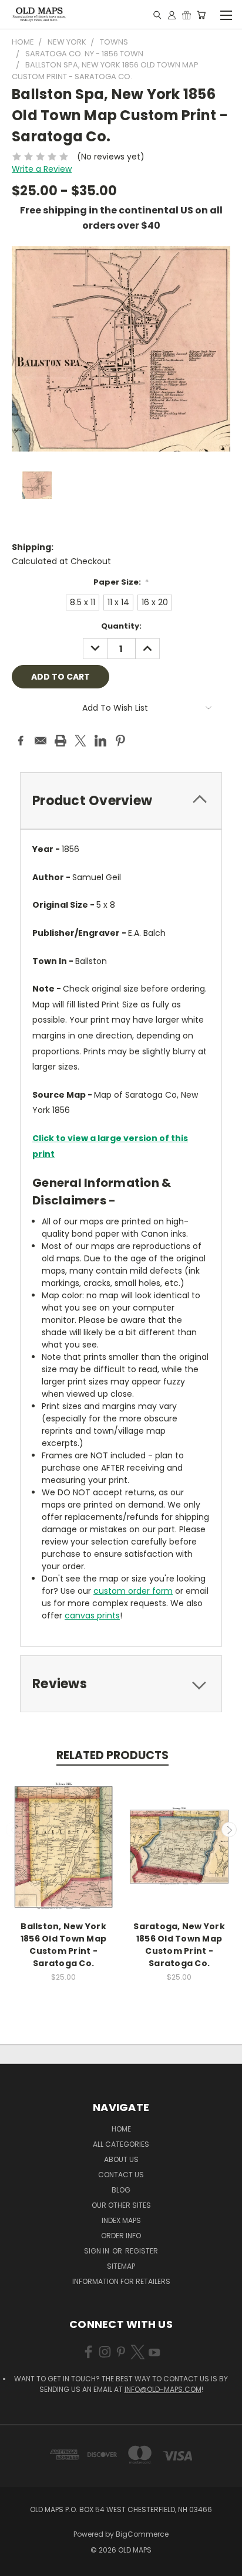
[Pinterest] (120, 741)
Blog (121, 2190)
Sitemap (121, 2266)
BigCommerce (142, 2534)
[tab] (121, 801)
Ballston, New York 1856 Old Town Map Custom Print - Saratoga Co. (63, 1945)
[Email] (41, 741)
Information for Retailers (121, 2281)
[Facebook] (21, 741)
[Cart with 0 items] (201, 15)
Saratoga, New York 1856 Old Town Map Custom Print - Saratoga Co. (179, 1945)
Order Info (121, 2236)
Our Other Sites (121, 2205)
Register (142, 2251)
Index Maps (121, 2220)
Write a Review (42, 169)
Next (229, 1830)
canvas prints (92, 1615)
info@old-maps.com (163, 2389)
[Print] (60, 741)
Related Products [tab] (112, 1755)
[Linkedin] (100, 741)
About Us (121, 2159)
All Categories (121, 2144)
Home (121, 2129)
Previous (14, 1830)
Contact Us (121, 2175)
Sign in (98, 2251)
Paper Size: (121, 582)
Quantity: (121, 626)
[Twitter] (80, 741)
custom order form (133, 1591)
